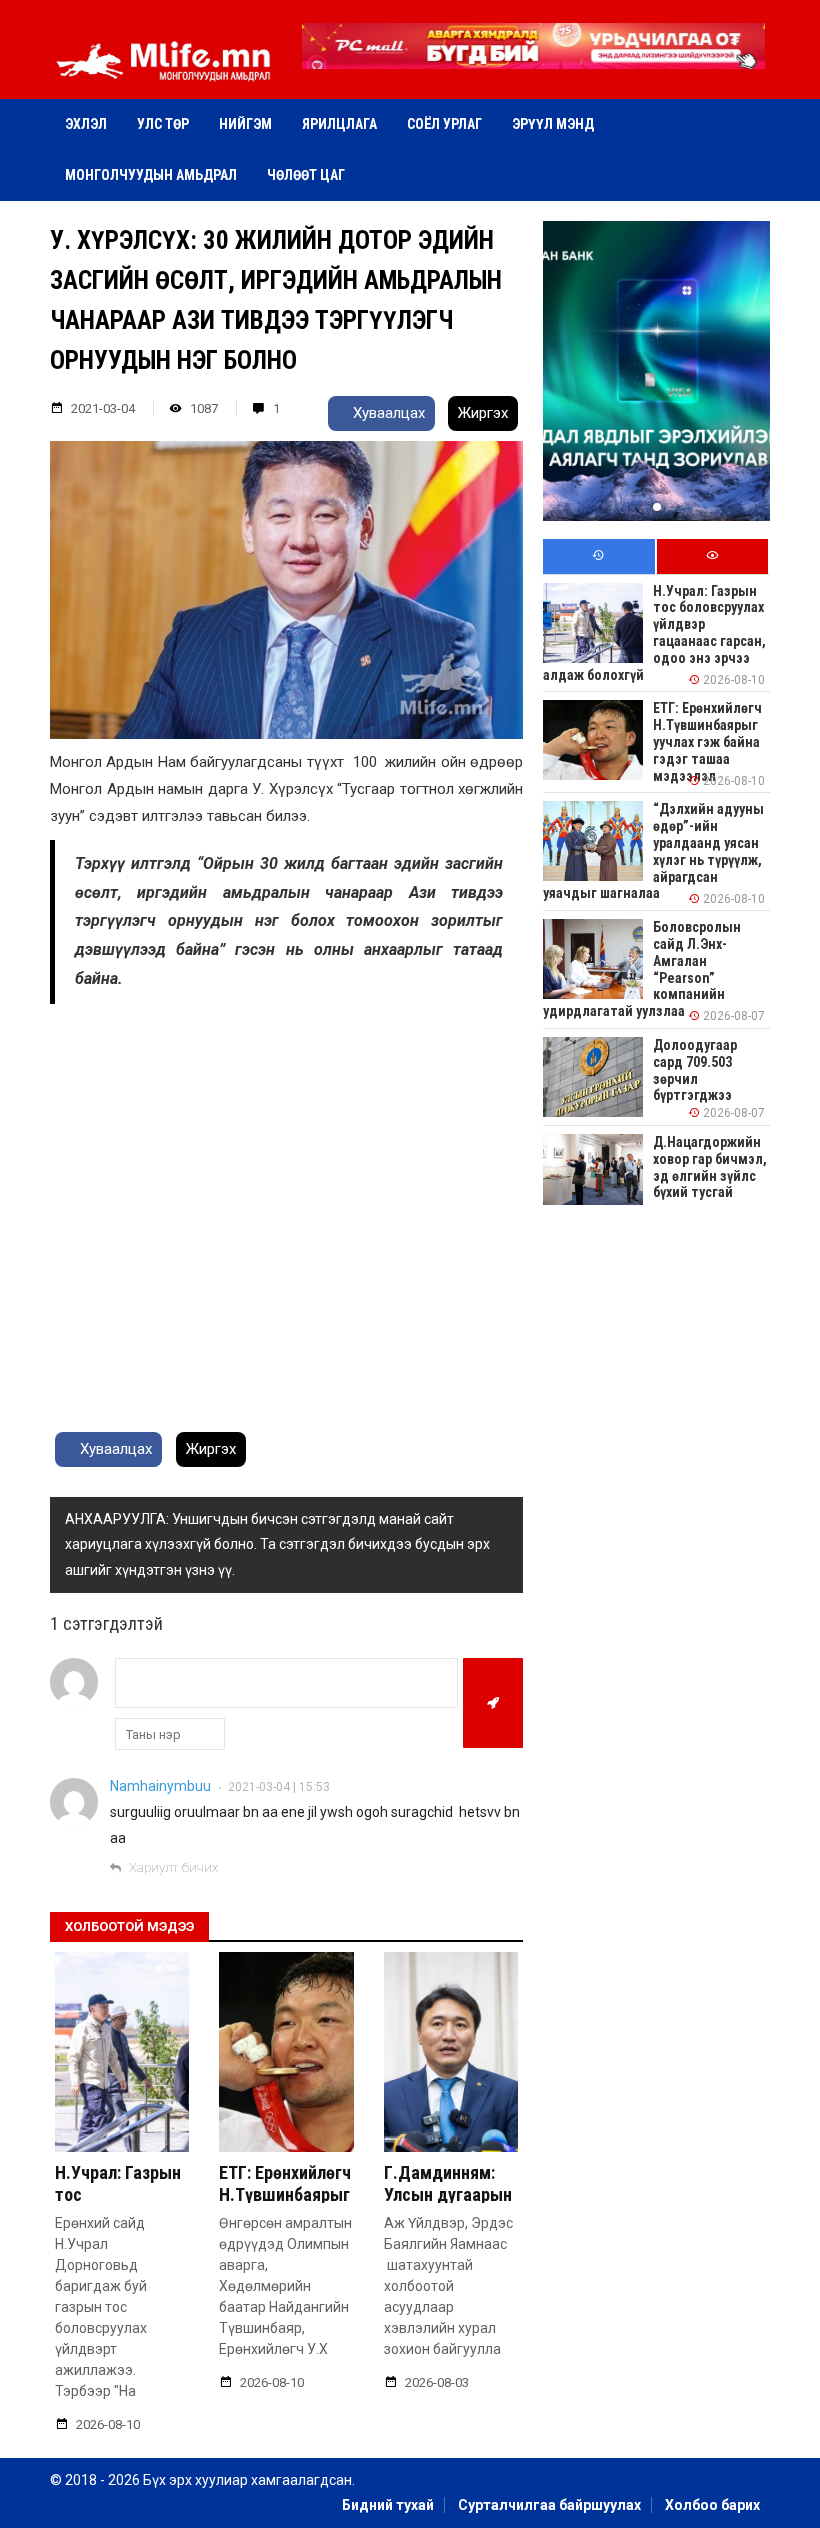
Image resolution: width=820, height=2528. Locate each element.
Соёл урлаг (444, 124)
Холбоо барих (712, 2505)
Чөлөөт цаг (306, 175)
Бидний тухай (388, 2505)
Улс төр (163, 124)
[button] (533, 55)
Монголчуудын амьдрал (151, 175)
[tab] (598, 556)
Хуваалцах (387, 413)
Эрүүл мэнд (553, 124)
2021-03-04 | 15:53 (279, 1787)
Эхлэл (86, 124)
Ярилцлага (339, 124)
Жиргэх (483, 413)
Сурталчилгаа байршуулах (549, 2505)
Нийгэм (245, 124)
